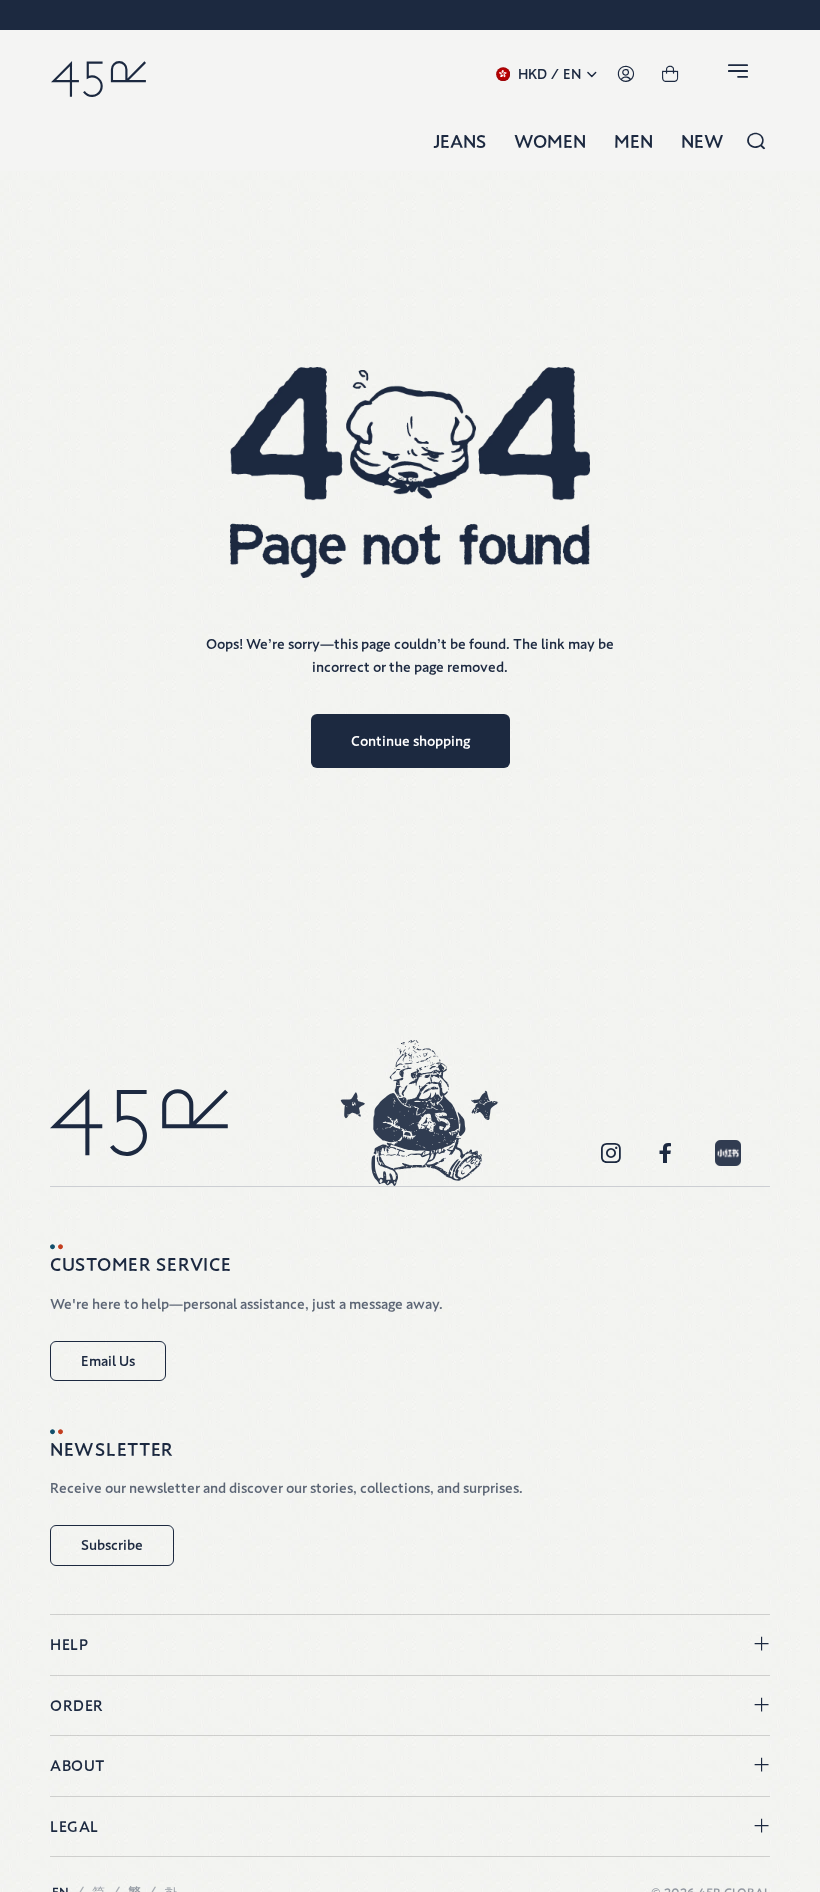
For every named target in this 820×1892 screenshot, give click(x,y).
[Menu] (741, 75)
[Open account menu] (626, 75)
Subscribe (112, 1545)
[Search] (756, 142)
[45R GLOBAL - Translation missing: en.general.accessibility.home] (98, 75)
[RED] (728, 1153)
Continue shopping (410, 741)
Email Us (108, 1361)
